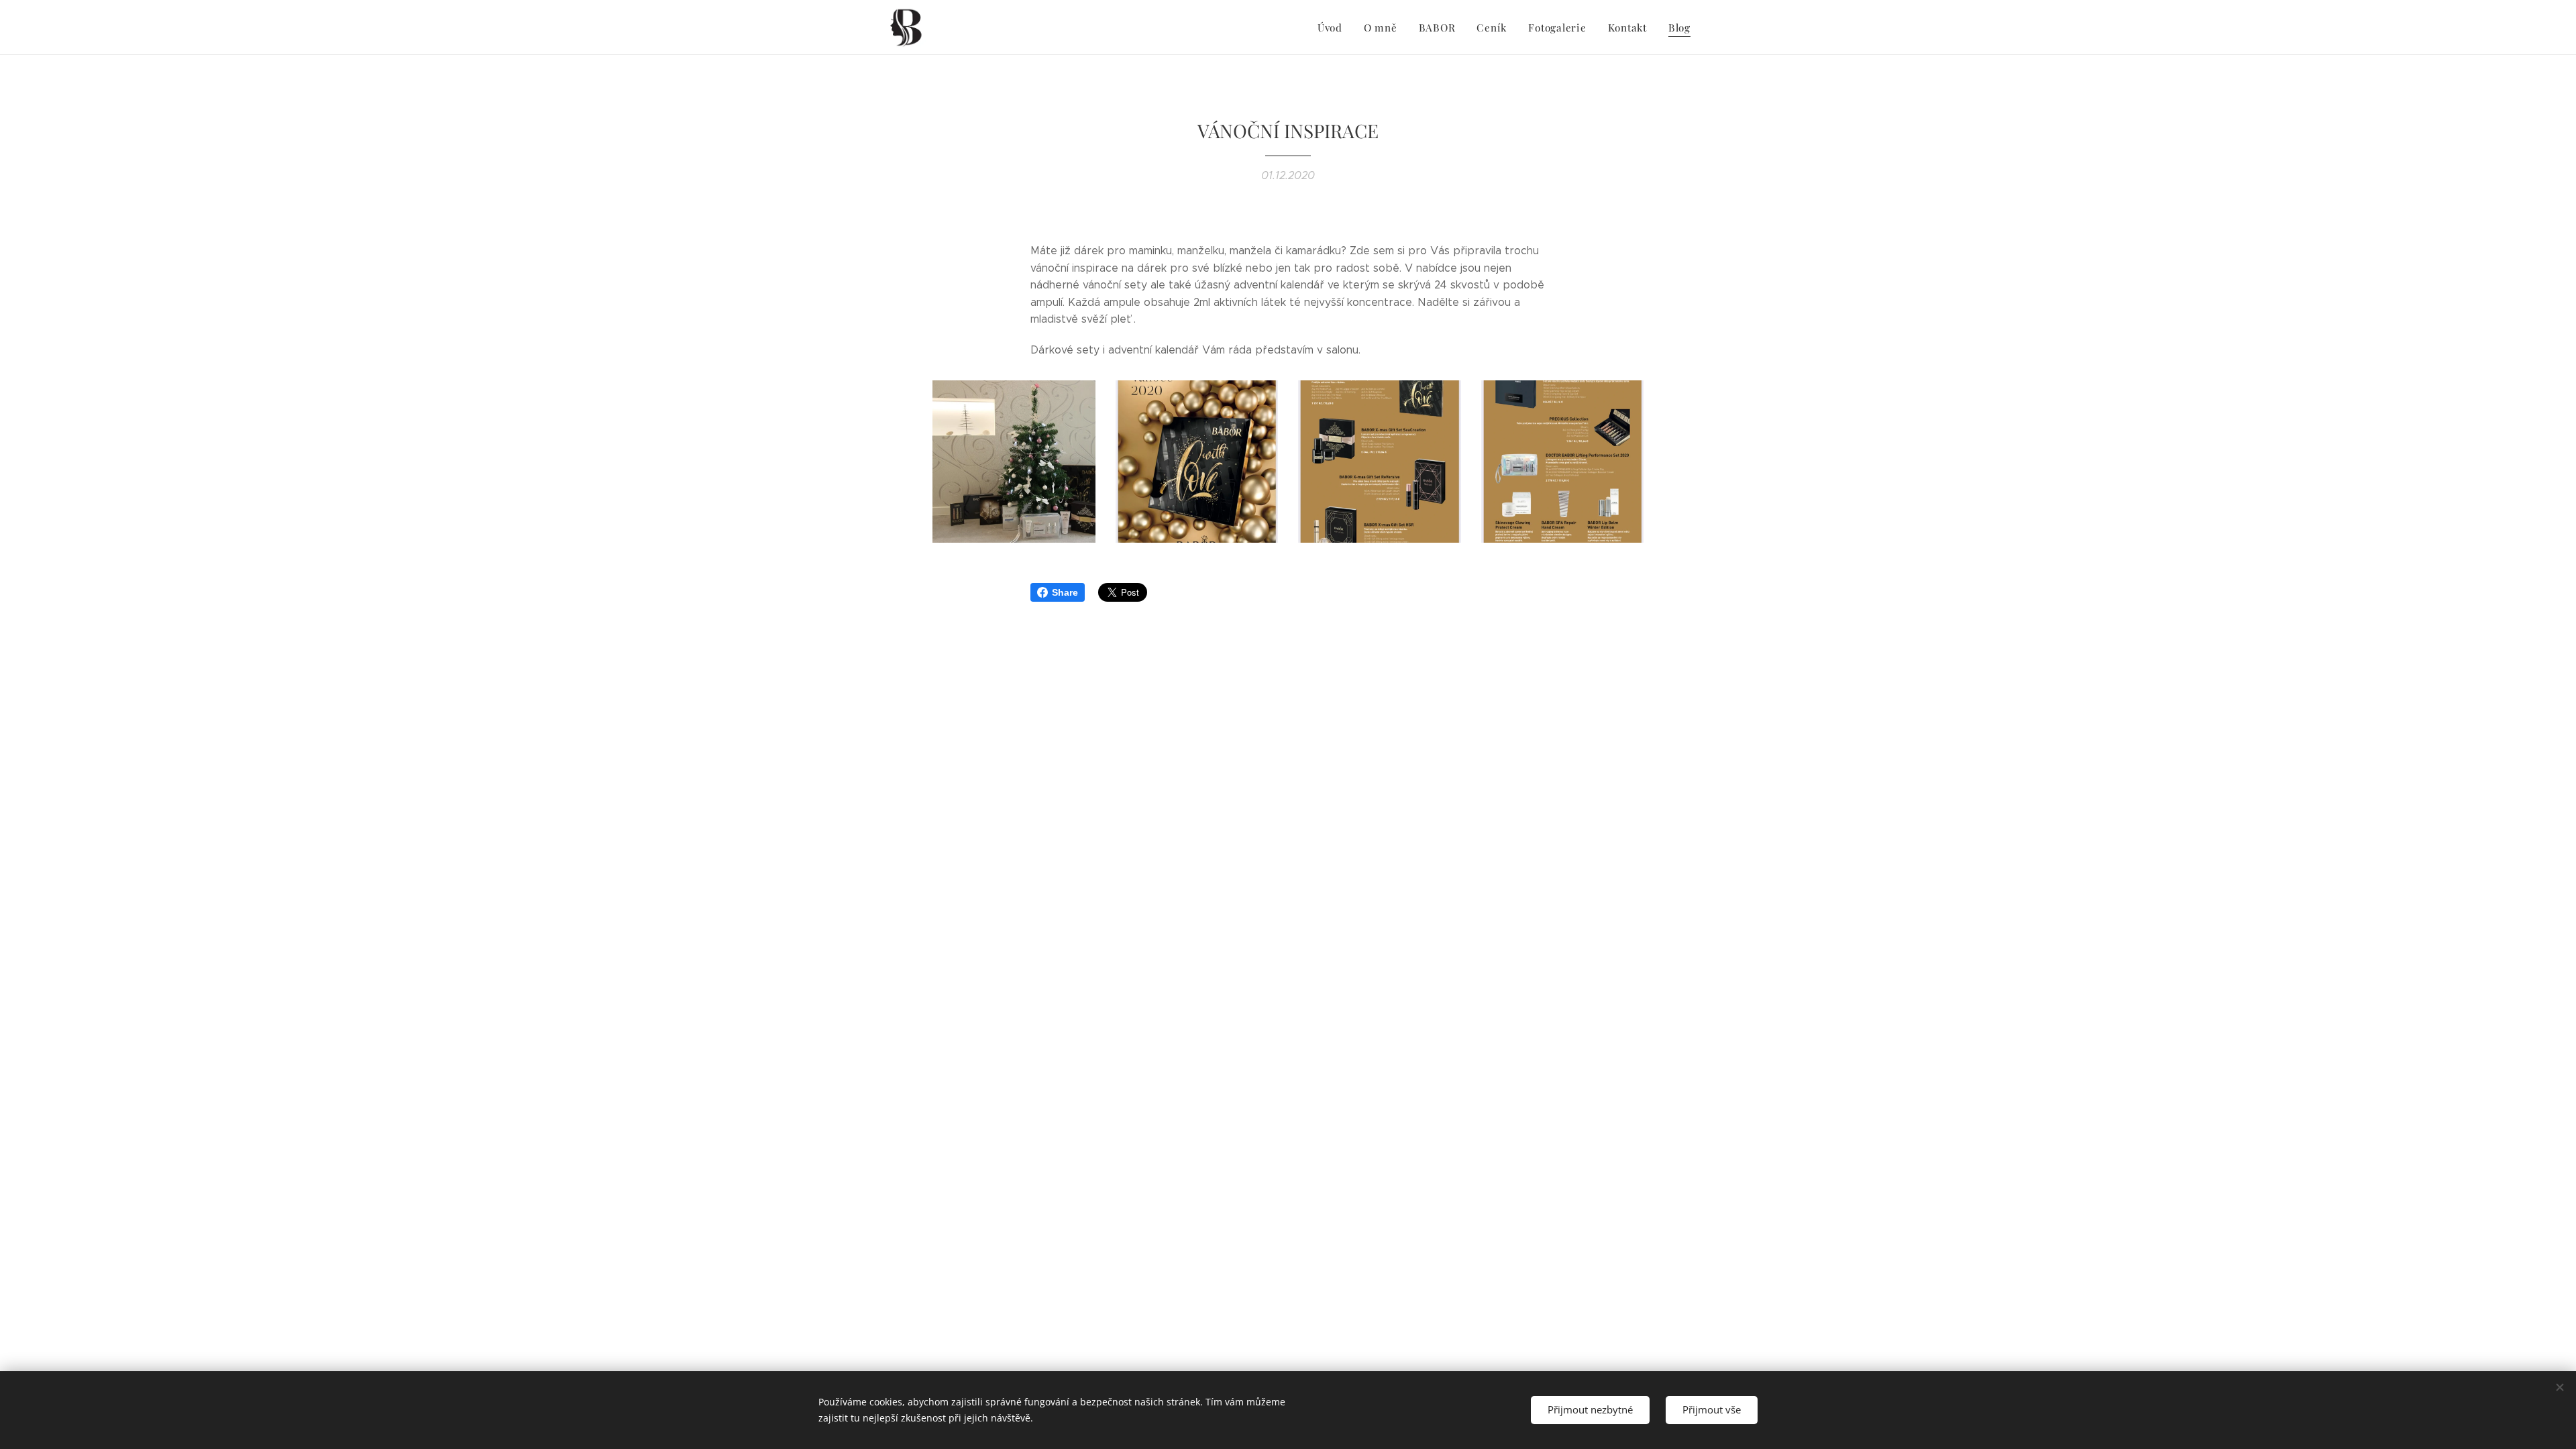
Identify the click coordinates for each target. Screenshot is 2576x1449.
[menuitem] (1334, 28)
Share (1065, 592)
